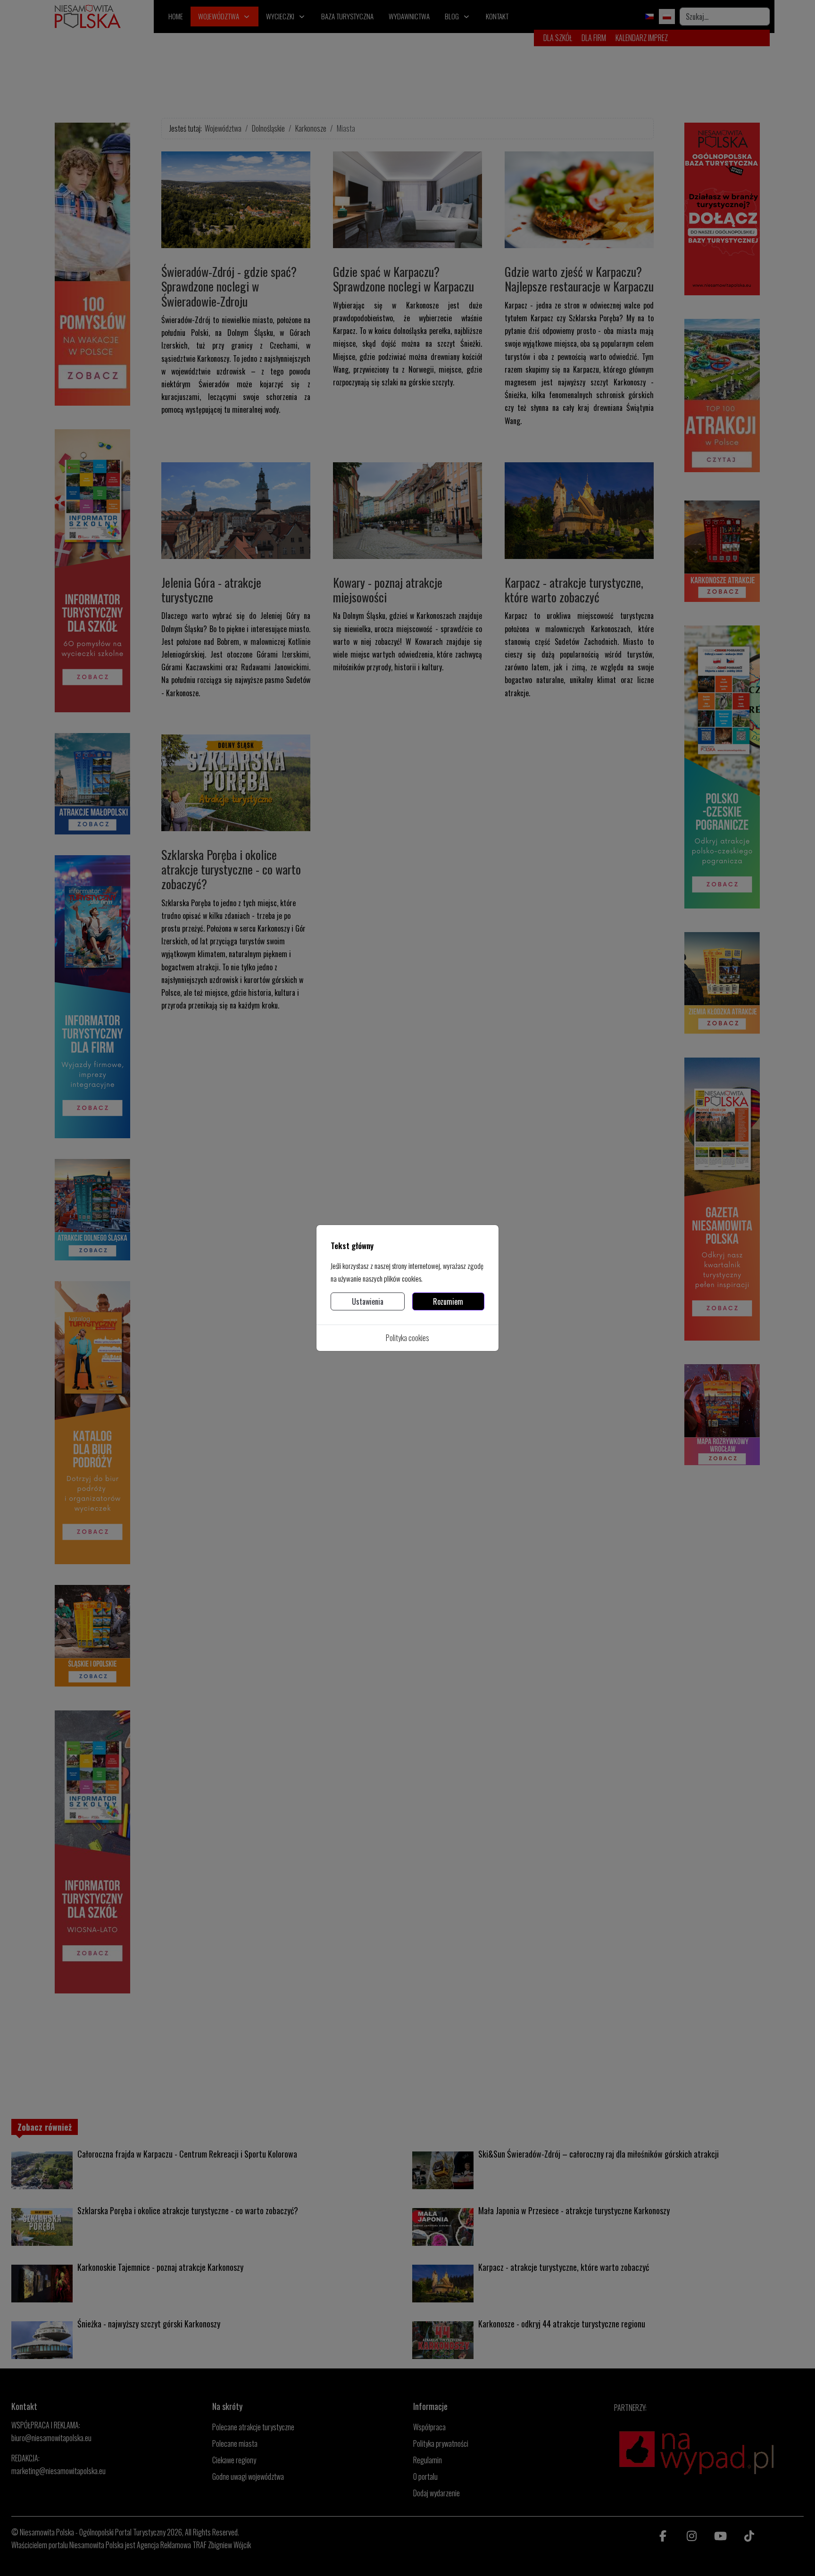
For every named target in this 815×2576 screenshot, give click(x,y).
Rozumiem (448, 1301)
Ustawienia (368, 1301)
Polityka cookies (407, 1338)
